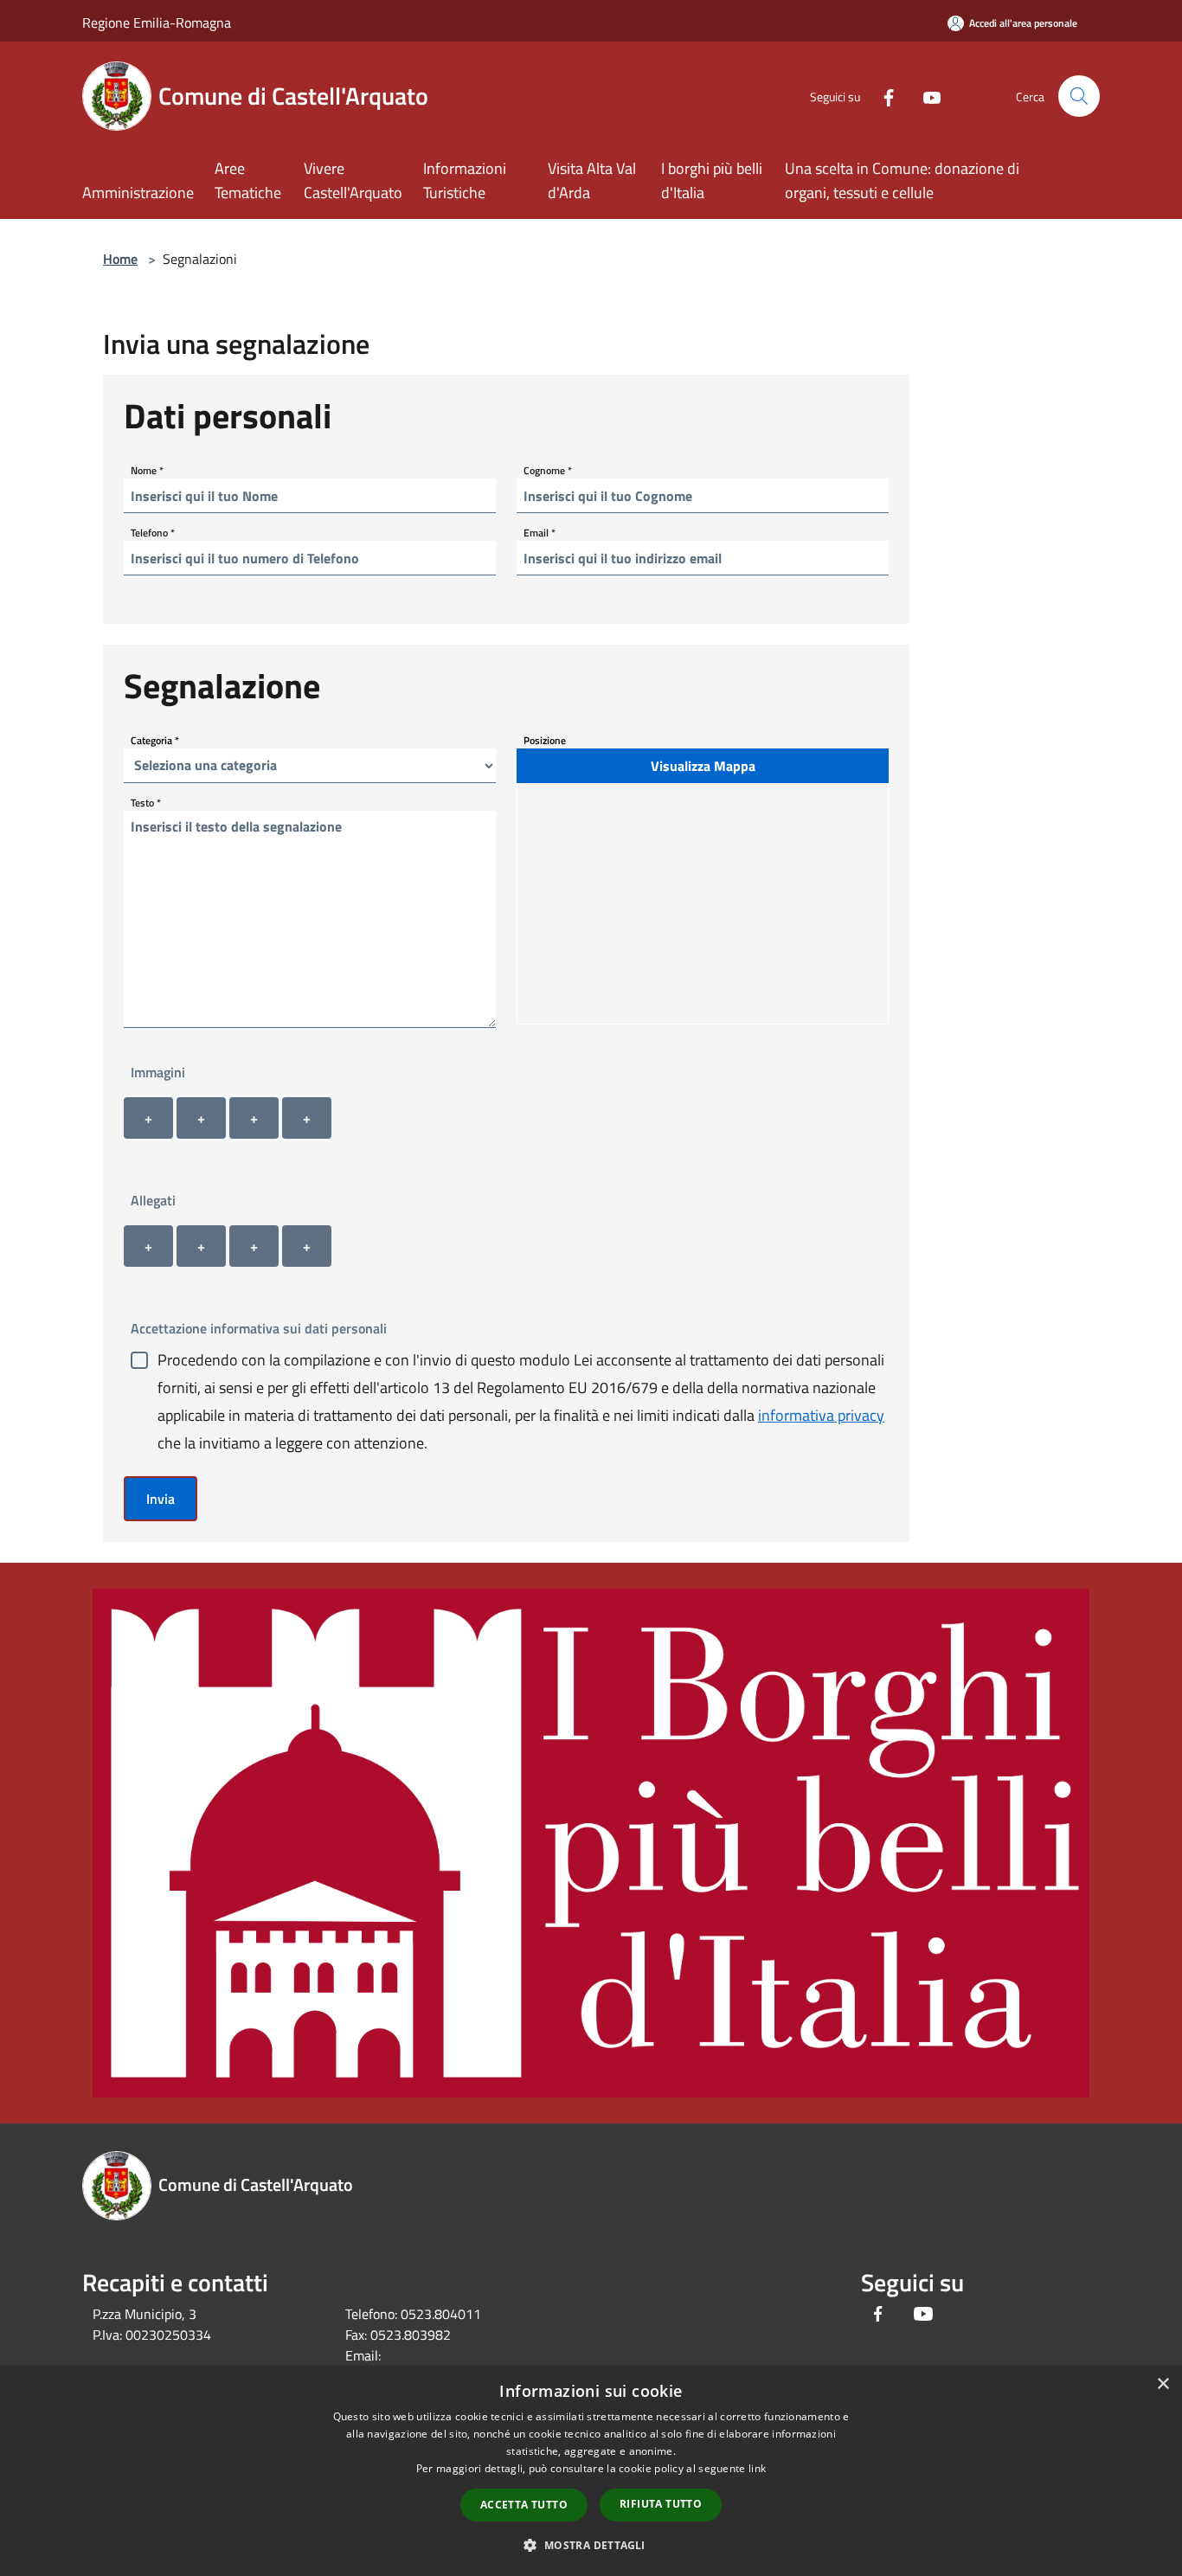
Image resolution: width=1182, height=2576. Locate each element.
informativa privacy (821, 1415)
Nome (147, 470)
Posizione (545, 740)
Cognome (548, 470)
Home (120, 259)
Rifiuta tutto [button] (661, 2504)
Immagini (158, 1072)
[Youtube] (925, 96)
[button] (591, 2545)
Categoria (155, 740)
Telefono (153, 533)
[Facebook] (882, 96)
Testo (146, 803)
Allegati (153, 1200)
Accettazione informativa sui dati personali (259, 1328)
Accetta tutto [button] (524, 2505)
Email (540, 533)
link (757, 2468)
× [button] (1163, 2384)
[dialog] (591, 2471)
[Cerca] (1079, 96)
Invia (161, 1499)
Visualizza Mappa (703, 766)
